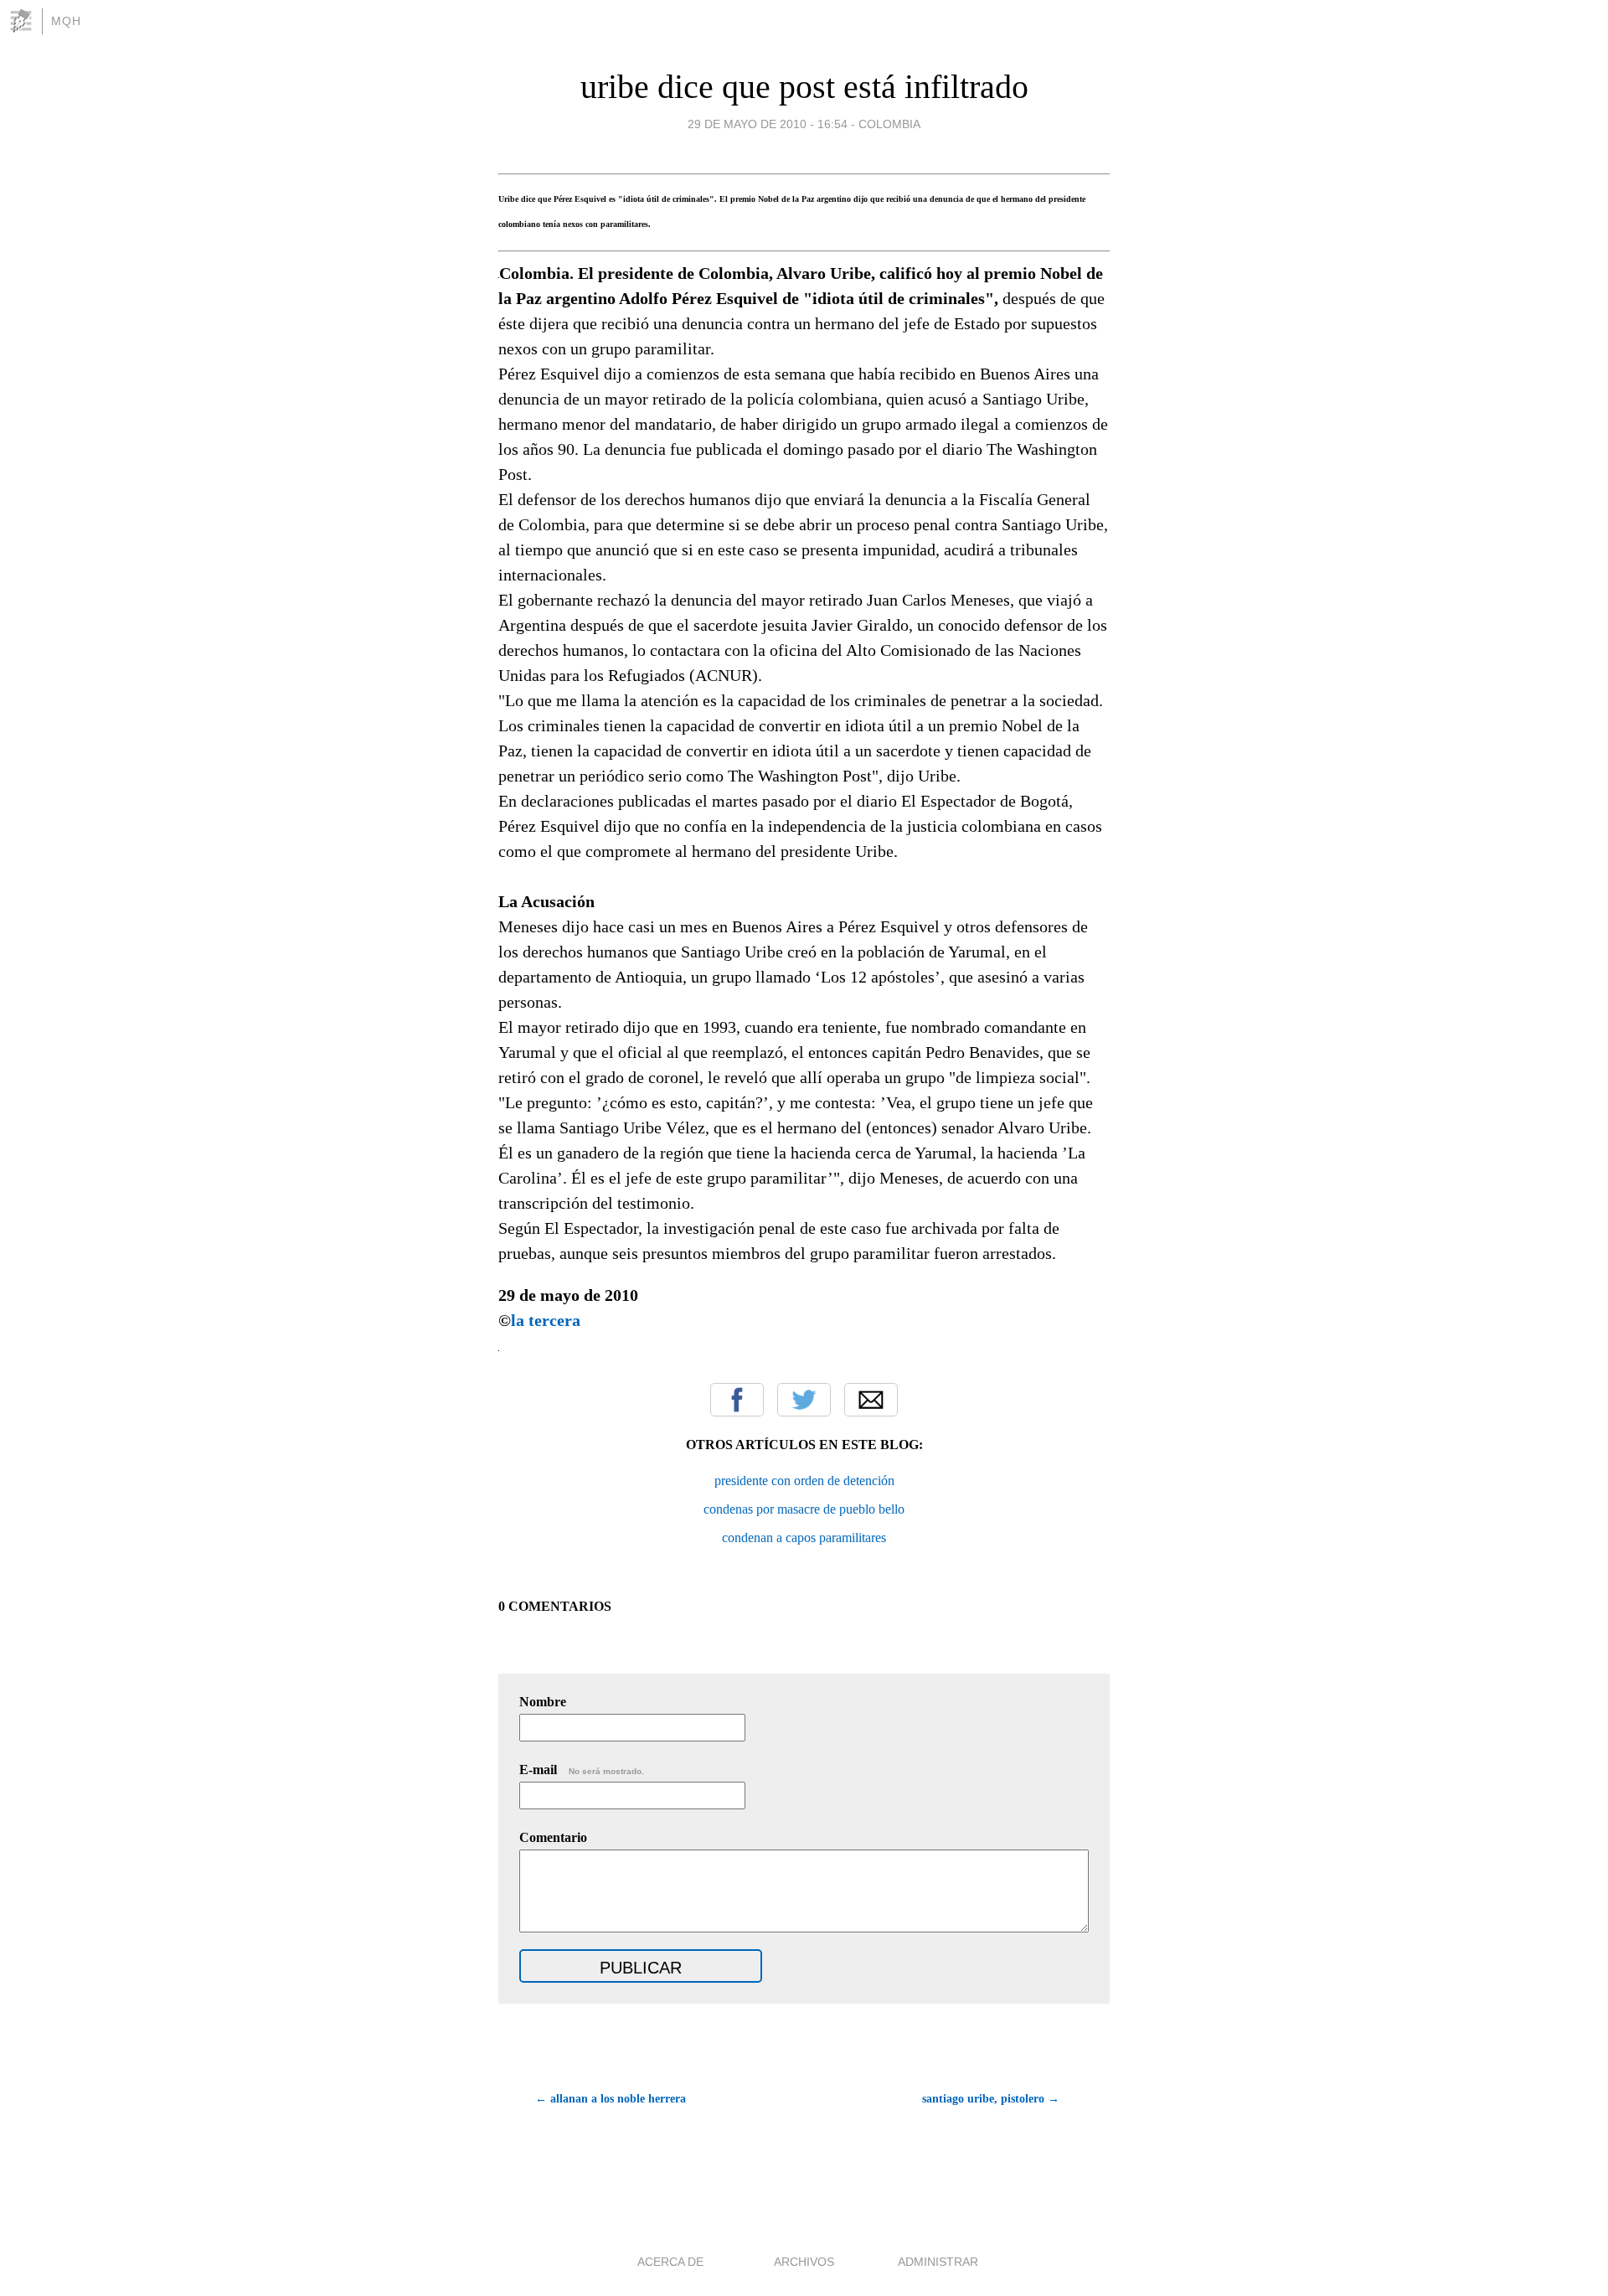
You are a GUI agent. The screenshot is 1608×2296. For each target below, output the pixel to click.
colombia (889, 124)
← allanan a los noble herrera (611, 2099)
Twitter (804, 1400)
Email (871, 1400)
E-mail (582, 1770)
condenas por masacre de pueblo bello (804, 1509)
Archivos (804, 2262)
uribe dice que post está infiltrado (804, 87)
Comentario (553, 1837)
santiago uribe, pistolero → (991, 2099)
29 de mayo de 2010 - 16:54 (768, 124)
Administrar (938, 2262)
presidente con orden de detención (804, 1481)
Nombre (543, 1702)
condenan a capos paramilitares (804, 1538)
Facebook (737, 1400)
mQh (66, 21)
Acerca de (670, 2262)
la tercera (546, 1320)
